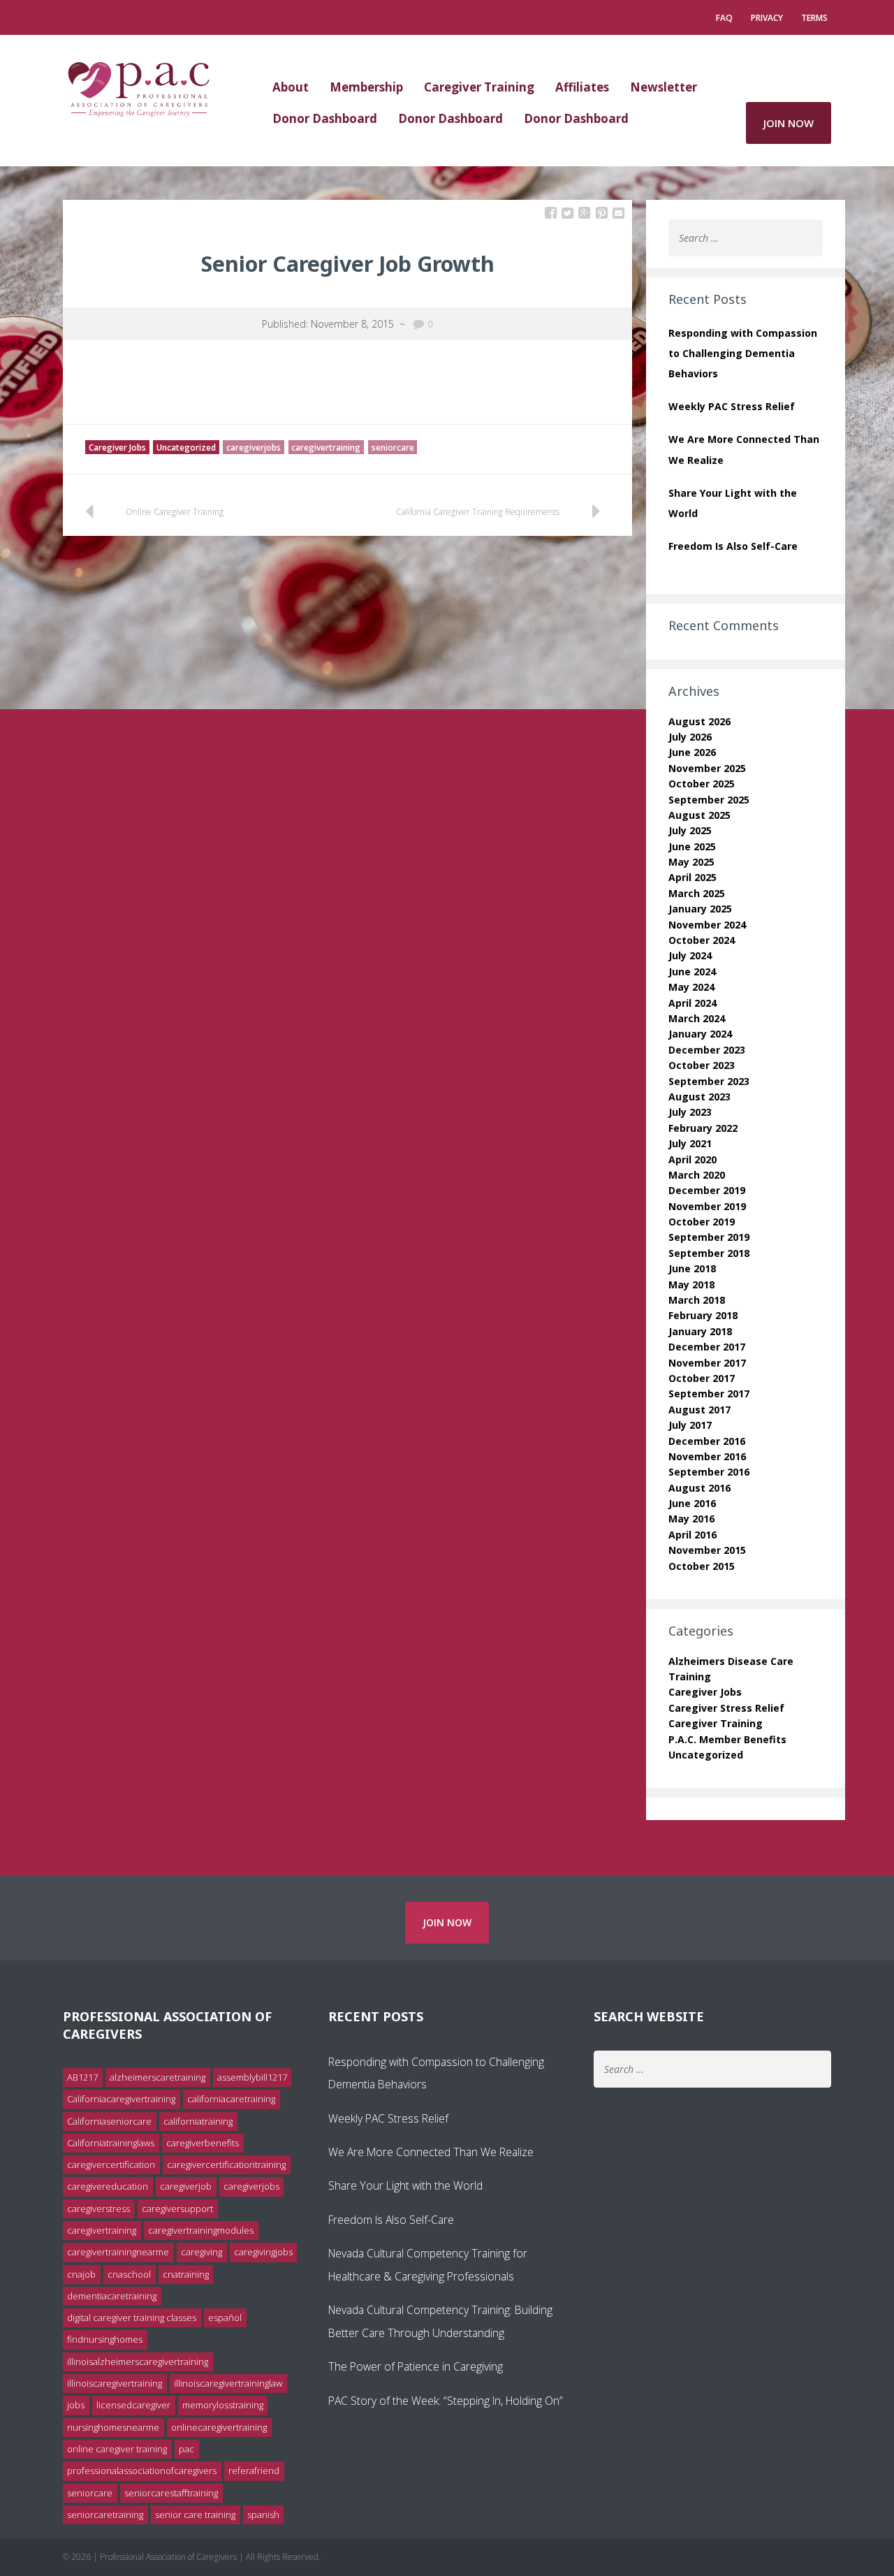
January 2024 (700, 1034)
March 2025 (697, 893)
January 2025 (700, 909)
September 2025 (709, 800)
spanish (263, 2515)
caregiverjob (186, 2186)
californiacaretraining (231, 2099)
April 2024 (693, 1003)
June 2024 (692, 972)
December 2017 (707, 1347)
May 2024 (691, 987)
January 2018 (700, 1331)
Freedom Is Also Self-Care (733, 546)
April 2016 (693, 1535)
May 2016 (691, 1519)
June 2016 (692, 1503)
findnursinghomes (105, 2339)
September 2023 (709, 1081)
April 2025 (693, 877)
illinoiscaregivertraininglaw (228, 2383)
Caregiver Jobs (117, 447)
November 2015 (707, 1550)
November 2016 (707, 1456)
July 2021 (690, 1143)
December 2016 (707, 1441)
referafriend (254, 2471)
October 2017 (702, 1378)
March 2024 (697, 1018)
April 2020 (693, 1159)
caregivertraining (326, 447)
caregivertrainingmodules (201, 2230)
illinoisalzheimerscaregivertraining (138, 2362)
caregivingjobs (263, 2252)
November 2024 (707, 925)
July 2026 (690, 737)
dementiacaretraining (112, 2296)
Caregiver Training (479, 87)
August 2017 (699, 1410)
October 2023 (702, 1065)
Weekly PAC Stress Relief (732, 406)
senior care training (195, 2515)
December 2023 (707, 1050)
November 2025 (707, 768)
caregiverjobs (254, 447)
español (225, 2317)
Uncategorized (186, 447)
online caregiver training (117, 2449)
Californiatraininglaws (111, 2143)
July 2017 (690, 1425)
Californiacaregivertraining (121, 2099)
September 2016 (709, 1472)
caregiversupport (177, 2208)
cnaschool (129, 2274)
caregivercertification (111, 2164)
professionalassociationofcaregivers (142, 2471)
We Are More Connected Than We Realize (431, 2152)
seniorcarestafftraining (171, 2493)
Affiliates (582, 87)
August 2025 (699, 815)
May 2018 (691, 1285)
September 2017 (709, 1393)
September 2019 (709, 1237)
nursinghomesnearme (113, 2427)
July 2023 (690, 1112)
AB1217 (82, 2077)
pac (186, 2449)
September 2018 (709, 1253)
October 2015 (702, 1566)
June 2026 (692, 752)
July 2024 (690, 955)
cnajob (81, 2274)
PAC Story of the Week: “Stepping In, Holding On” (446, 2401)
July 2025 (690, 830)
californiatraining (198, 2121)
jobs (76, 2405)
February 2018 (703, 1315)
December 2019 (707, 1190)
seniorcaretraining (105, 2515)
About (291, 87)
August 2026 (699, 721)
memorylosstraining (223, 2405)
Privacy (767, 18)
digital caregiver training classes (132, 2317)
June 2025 (692, 846)
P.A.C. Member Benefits (727, 1739)
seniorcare (393, 447)
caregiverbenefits (203, 2143)
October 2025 (702, 784)
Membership (366, 87)
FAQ (724, 18)
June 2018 (692, 1268)
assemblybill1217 (252, 2077)
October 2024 (702, 940)
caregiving (201, 2252)
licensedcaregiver (133, 2405)
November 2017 (707, 1363)
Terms (814, 18)
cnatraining (186, 2274)
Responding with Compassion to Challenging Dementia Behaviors (743, 353)
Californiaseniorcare (109, 2121)
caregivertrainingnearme (118, 2252)
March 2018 (697, 1300)
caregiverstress (98, 2208)
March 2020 (697, 1175)
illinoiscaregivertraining (115, 2383)
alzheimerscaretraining (157, 2077)
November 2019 (707, 1206)
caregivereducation (108, 2186)
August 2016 (699, 1488)
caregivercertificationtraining (226, 2164)
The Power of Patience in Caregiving (416, 2366)
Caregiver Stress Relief (726, 1708)
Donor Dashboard (325, 118)
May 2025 (691, 862)
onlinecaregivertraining (219, 2427)
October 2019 (702, 1222)
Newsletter (664, 87)
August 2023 (699, 1097)
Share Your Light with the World (405, 2185)
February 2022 (703, 1128)
